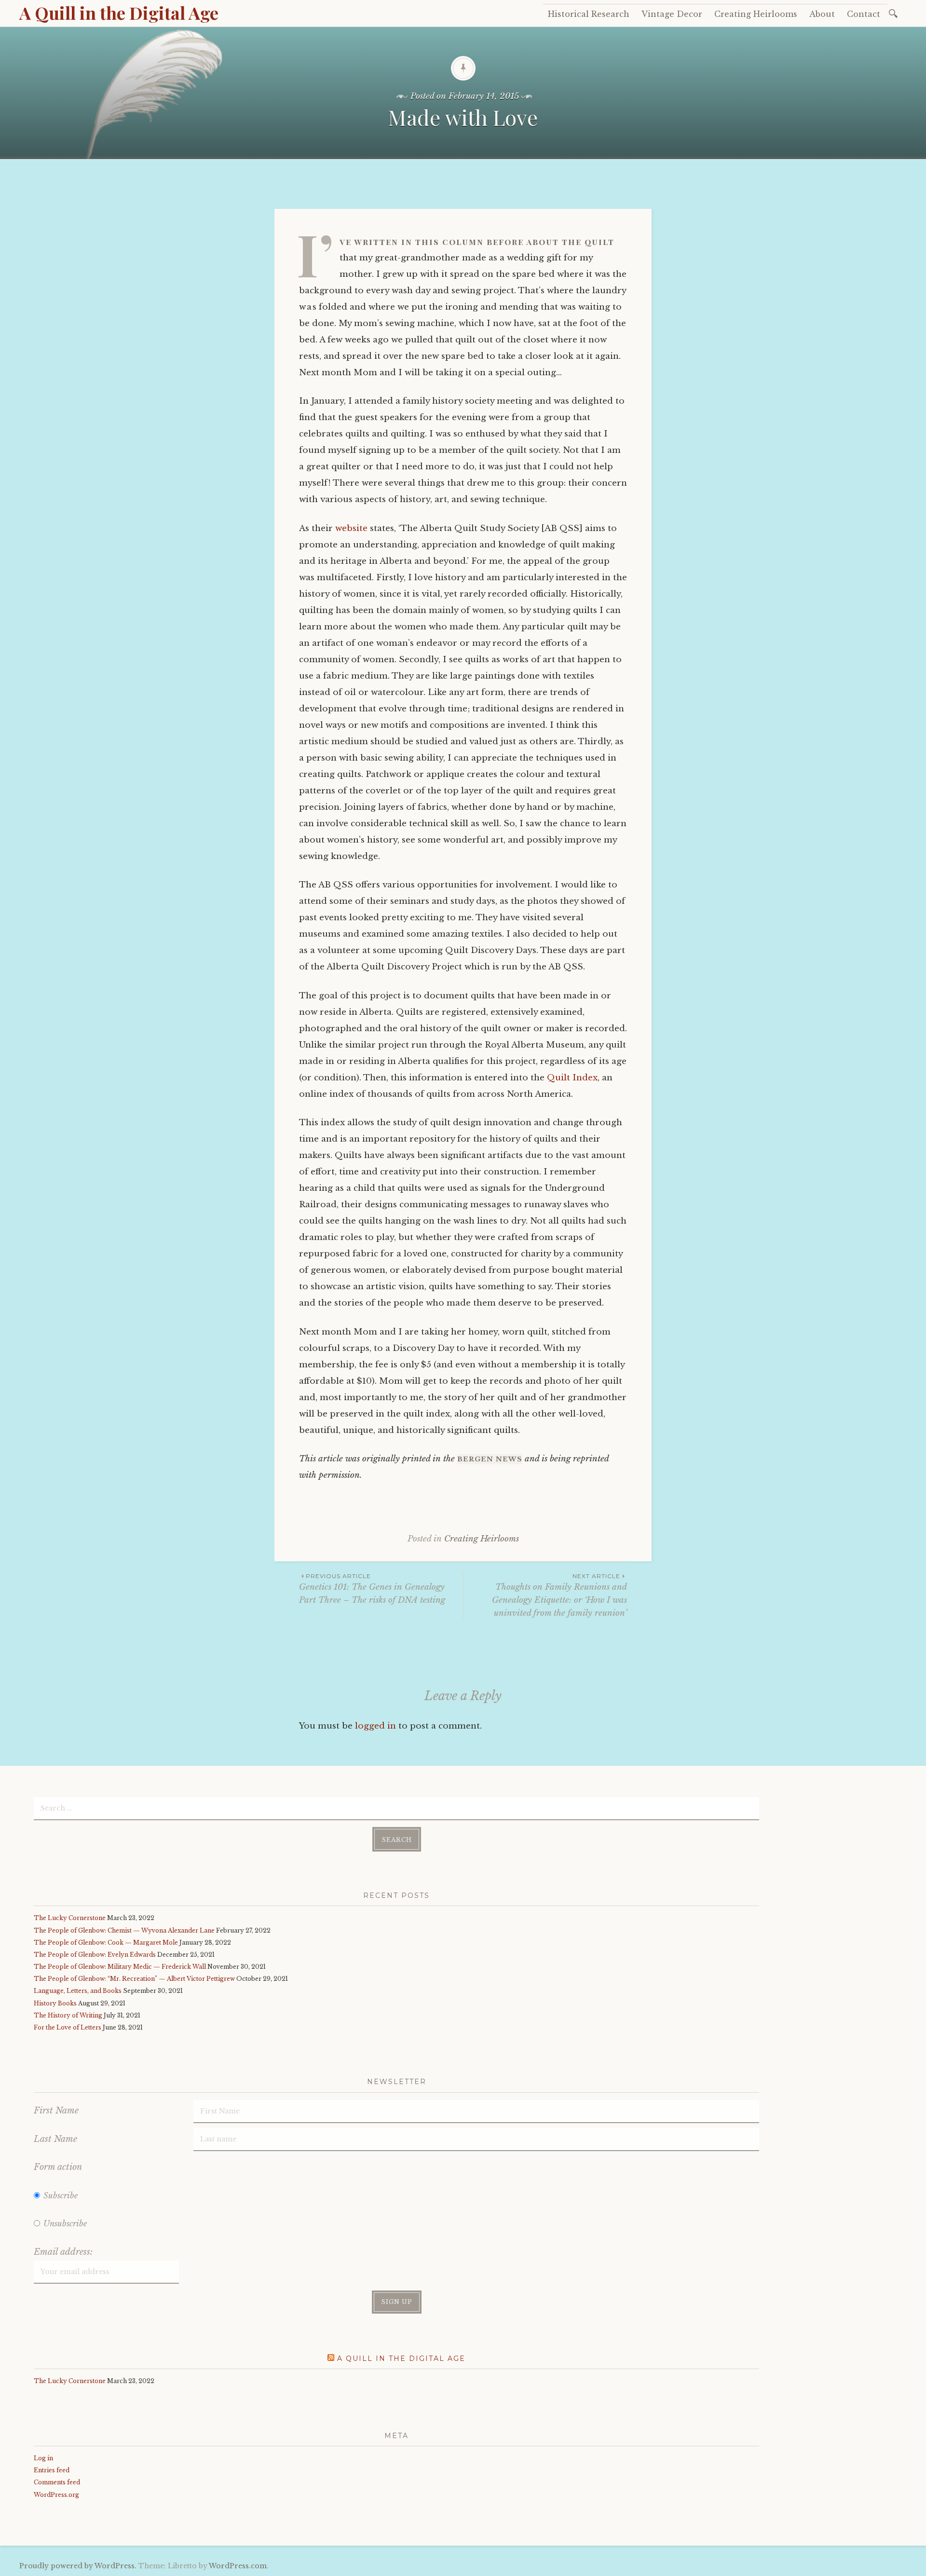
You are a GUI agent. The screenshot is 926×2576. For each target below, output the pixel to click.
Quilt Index (572, 1078)
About (822, 14)
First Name (56, 2111)
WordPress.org (56, 2495)
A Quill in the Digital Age (119, 13)
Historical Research (589, 14)
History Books (55, 2003)
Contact (864, 14)
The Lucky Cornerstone (70, 1918)
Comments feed (57, 2482)
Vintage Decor (672, 14)
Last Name (55, 2139)
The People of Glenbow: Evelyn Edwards (95, 1955)
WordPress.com (238, 2566)
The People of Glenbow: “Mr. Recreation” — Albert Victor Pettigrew (134, 1979)
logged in (375, 1726)
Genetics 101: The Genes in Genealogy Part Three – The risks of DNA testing (372, 1589)
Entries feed (52, 2470)
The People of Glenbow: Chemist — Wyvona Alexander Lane (124, 1930)
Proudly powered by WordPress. (78, 2566)
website (351, 528)
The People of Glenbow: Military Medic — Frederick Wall (120, 1967)
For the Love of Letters (68, 2027)
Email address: (63, 2252)
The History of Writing (68, 2015)
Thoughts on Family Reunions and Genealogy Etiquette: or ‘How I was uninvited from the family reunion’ (559, 1595)
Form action (58, 2167)
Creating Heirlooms (756, 14)
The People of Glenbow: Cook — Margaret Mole (106, 1942)
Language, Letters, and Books (78, 1991)
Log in (43, 2458)
